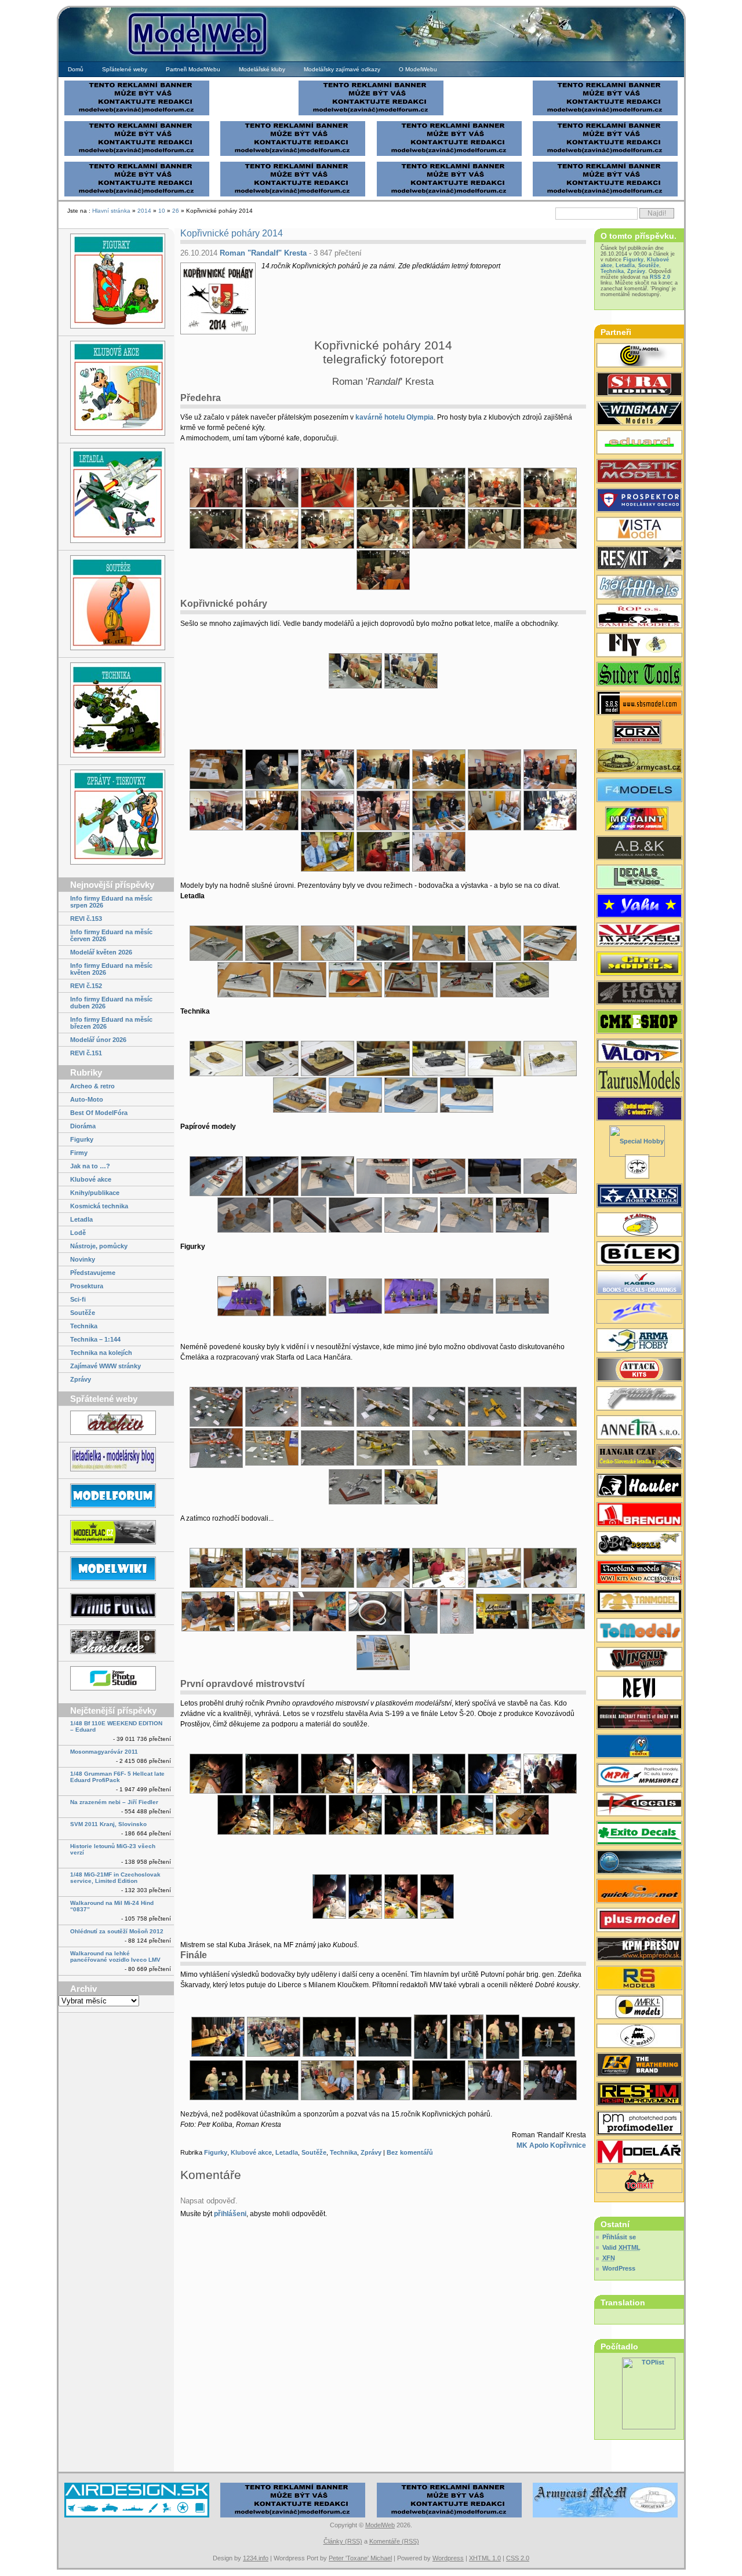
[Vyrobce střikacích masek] (639, 2182)
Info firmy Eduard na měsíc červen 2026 (111, 935)
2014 (144, 211)
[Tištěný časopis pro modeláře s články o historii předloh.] (639, 1689)
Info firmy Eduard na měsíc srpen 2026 (111, 902)
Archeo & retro (92, 1086)
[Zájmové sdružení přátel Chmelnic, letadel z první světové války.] (116, 1643)
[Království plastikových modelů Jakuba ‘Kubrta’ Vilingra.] (116, 1533)
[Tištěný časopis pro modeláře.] (639, 2153)
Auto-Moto (87, 1099)
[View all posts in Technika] (116, 711)
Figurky (82, 1139)
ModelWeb (380, 2525)
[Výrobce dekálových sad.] (639, 1805)
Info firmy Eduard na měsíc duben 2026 (111, 1003)
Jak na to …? (90, 1166)
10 (162, 211)
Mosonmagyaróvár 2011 (104, 1752)
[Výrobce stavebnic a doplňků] (639, 733)
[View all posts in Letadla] (116, 496)
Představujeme (93, 1273)
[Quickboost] (639, 1892)
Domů (76, 69)
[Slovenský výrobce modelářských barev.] (639, 820)
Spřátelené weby (125, 69)
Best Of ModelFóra (99, 1113)
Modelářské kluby (262, 69)
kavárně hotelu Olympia (394, 417)
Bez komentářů (410, 2152)
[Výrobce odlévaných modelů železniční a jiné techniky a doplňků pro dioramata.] (639, 2037)
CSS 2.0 (518, 2558)
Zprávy (81, 1379)
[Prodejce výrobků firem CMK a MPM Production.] (639, 1023)
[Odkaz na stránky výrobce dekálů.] (639, 878)
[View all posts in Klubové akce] (116, 389)
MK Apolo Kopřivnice (551, 2145)
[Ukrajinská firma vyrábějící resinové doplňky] (639, 559)
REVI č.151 (86, 1053)
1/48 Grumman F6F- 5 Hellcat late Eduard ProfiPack (117, 1777)
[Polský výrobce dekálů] (639, 1834)
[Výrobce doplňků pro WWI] (639, 1081)
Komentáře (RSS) (394, 2541)
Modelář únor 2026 (98, 1040)
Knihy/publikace (95, 1193)
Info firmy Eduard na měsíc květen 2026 (111, 969)
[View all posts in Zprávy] (116, 818)
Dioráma (83, 1126)
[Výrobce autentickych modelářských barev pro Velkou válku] (639, 1718)
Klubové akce (91, 1179)
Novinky (83, 1259)
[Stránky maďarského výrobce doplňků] (639, 704)
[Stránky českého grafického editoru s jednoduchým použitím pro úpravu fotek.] (116, 1679)
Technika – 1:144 (95, 1339)
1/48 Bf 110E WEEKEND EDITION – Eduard (116, 1726)
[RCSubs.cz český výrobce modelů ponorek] (639, 1863)
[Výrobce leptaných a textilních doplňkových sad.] (639, 994)
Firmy (79, 1153)
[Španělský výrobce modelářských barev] (639, 2066)
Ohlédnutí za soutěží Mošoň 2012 (117, 1931)
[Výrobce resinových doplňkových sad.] (639, 356)
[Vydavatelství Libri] (639, 1168)
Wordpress (448, 2558)
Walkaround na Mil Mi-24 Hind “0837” (112, 1906)
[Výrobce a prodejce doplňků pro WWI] (639, 1573)
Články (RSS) (343, 2541)
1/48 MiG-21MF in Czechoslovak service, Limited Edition (115, 1878)
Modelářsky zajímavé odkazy (342, 69)
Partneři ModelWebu (193, 69)
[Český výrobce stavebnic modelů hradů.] (639, 530)
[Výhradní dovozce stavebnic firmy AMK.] (639, 1429)
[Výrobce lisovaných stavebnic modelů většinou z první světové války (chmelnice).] (639, 646)
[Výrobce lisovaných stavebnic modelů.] (639, 1142)
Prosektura (87, 1286)
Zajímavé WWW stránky (106, 1366)
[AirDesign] (137, 2516)
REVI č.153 (86, 919)
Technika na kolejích (101, 1353)
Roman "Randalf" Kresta (263, 253)
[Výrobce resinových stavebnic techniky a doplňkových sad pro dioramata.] (639, 1631)
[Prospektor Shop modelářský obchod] (639, 501)
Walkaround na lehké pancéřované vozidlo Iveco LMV (115, 1956)
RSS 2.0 (660, 277)
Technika (84, 1326)
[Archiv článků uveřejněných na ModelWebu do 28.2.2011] (116, 1424)
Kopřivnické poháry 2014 (232, 233)
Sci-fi (78, 1299)
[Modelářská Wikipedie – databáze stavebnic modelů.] (116, 1570)
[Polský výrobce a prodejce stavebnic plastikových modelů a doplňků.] (639, 1342)
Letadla (81, 1219)
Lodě (78, 1233)
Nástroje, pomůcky (99, 1246)
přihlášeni (230, 2214)
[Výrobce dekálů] (639, 1544)
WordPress (619, 2268)
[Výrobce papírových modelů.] (639, 1313)
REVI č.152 (86, 986)
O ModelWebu (418, 69)
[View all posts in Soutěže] (116, 604)
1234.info (256, 2558)
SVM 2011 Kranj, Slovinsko (108, 1824)
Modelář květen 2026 (101, 952)
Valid (621, 2247)
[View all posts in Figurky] (116, 282)
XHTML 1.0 (485, 2558)
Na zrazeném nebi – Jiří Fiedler (114, 1802)
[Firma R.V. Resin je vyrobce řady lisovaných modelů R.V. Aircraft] (639, 1226)
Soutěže (83, 1313)
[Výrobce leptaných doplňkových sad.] (639, 1486)
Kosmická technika (99, 1206)
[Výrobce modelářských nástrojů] (639, 675)
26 (176, 211)
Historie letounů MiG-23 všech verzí (113, 1849)
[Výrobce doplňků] (639, 965)
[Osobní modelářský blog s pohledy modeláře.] (116, 1460)
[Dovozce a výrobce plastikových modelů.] (639, 1255)
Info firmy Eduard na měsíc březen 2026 (111, 1023)
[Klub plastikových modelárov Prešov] (639, 1950)
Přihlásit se (619, 2237)
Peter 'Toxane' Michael (360, 2558)
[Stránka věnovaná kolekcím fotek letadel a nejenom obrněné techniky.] (116, 1606)
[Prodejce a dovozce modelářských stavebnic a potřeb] (639, 1776)
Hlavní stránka (111, 211)
